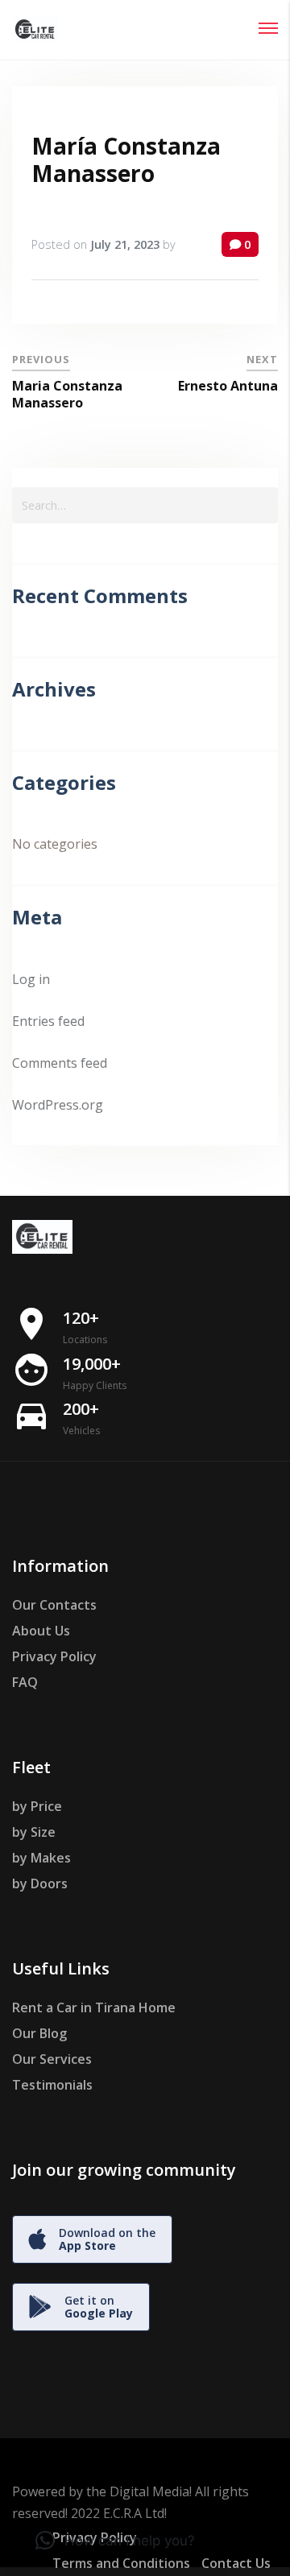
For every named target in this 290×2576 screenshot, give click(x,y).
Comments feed (60, 1063)
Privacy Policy (54, 1656)
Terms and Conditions (121, 2563)
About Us (41, 1631)
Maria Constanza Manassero (67, 394)
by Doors (40, 1883)
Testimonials (52, 2085)
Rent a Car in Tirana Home (94, 2007)
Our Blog (39, 2033)
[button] (115, 2541)
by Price (37, 1806)
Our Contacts (54, 1605)
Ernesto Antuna (228, 386)
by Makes (41, 1858)
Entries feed (48, 1021)
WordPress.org (58, 1105)
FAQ (25, 1682)
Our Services (52, 2059)
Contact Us (236, 2563)
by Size (34, 1832)
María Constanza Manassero (126, 159)
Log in (31, 979)
